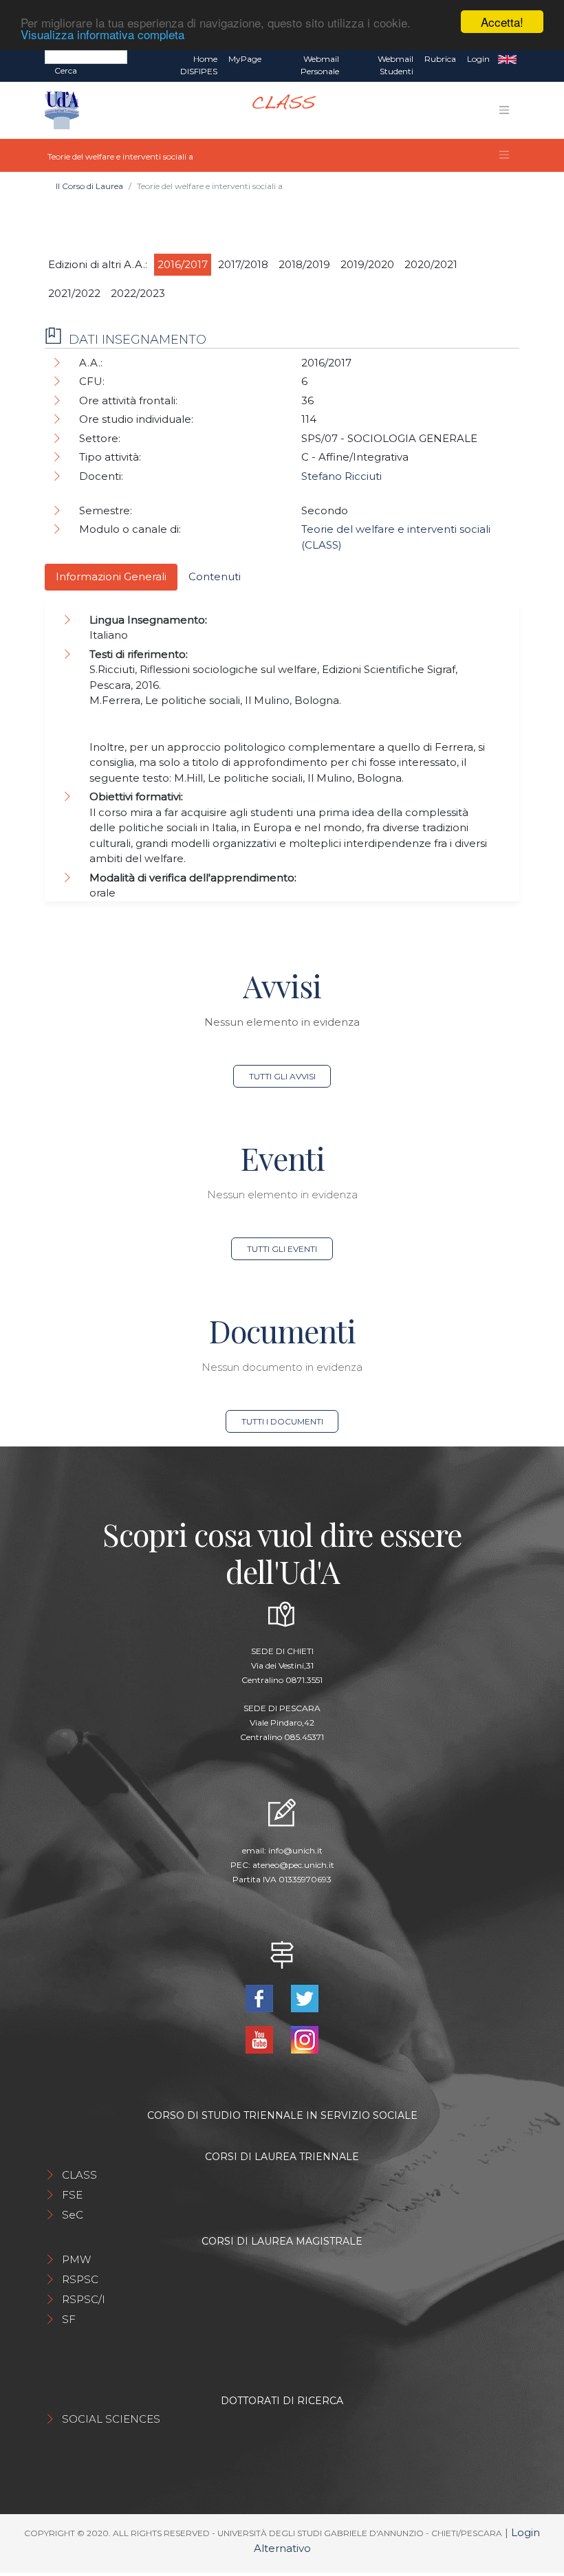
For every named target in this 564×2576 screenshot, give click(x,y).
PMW (76, 2259)
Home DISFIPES (199, 65)
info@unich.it (295, 1850)
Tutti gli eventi (282, 1249)
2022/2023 (138, 293)
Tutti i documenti (282, 1421)
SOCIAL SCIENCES (111, 2419)
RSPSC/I (84, 2299)
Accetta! (502, 22)
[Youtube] (261, 2039)
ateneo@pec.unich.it (293, 1865)
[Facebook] (261, 1997)
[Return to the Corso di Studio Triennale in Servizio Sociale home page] (279, 110)
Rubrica (440, 59)
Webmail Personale (320, 65)
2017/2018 (243, 264)
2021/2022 (74, 293)
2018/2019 (304, 264)
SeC (73, 2215)
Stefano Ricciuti (341, 476)
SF (69, 2319)
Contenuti (215, 576)
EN (507, 59)
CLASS (79, 2175)
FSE (72, 2195)
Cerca (66, 70)
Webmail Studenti (395, 65)
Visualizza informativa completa (102, 34)
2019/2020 (367, 264)
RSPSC (80, 2279)
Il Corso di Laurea (89, 186)
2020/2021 (431, 264)
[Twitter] (305, 1997)
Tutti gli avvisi (282, 1076)
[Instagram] (305, 2039)
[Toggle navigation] (504, 110)
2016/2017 (183, 264)
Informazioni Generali (111, 576)
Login (478, 59)
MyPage (245, 59)
